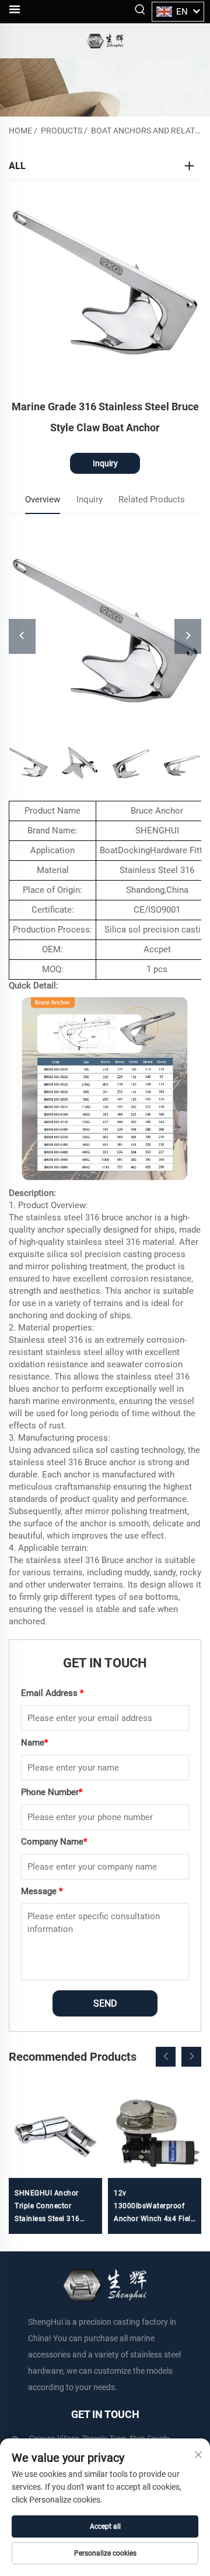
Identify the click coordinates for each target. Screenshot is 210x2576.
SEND (105, 2003)
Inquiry (105, 463)
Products (62, 131)
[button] (166, 2057)
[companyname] (105, 41)
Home (20, 131)
